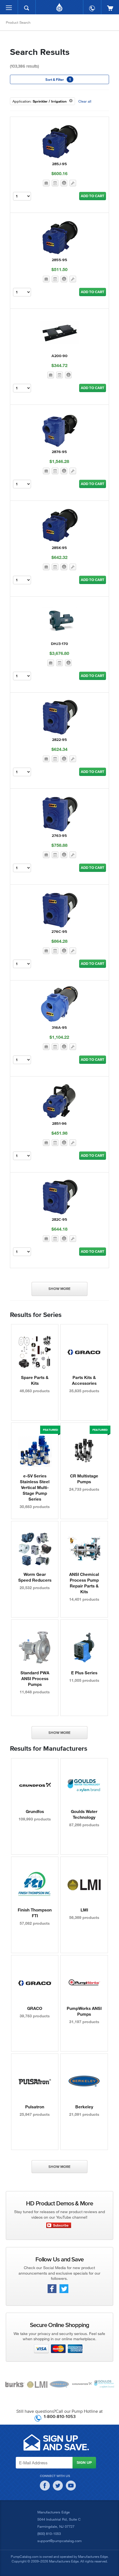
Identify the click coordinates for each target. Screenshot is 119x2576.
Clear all (85, 101)
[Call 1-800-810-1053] (92, 6)
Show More (59, 1289)
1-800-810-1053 (60, 2416)
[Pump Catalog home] (59, 6)
